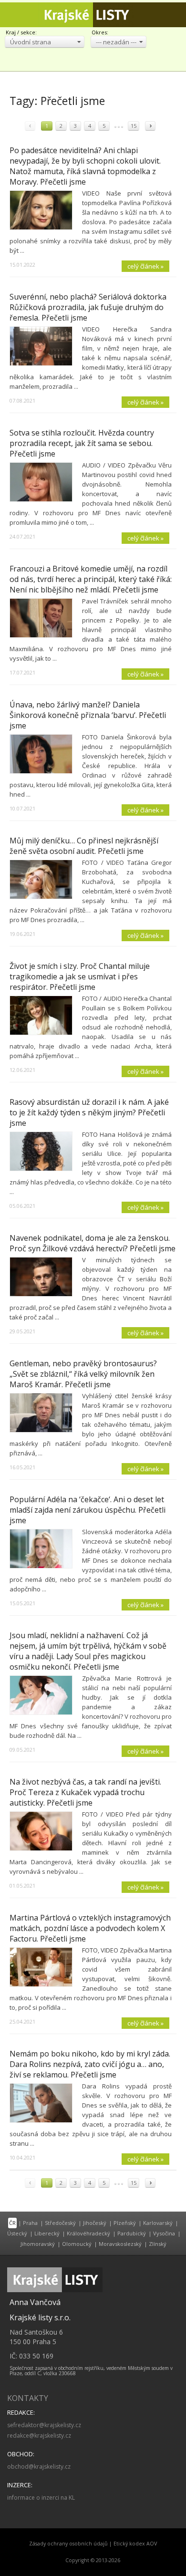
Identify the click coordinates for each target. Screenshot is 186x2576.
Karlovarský (158, 2223)
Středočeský (60, 2223)
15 (134, 126)
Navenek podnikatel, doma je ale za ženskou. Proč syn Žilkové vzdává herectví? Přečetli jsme (93, 1243)
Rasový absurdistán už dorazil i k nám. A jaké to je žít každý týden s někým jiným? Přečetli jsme (89, 1112)
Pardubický (132, 2233)
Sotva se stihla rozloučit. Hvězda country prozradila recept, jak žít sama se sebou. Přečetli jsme (82, 443)
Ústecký (17, 2233)
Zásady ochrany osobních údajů (68, 2544)
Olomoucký (77, 2244)
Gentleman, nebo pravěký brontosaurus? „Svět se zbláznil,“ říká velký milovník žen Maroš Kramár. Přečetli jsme (83, 1374)
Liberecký (47, 2233)
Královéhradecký (88, 2233)
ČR (12, 2223)
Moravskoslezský (120, 2244)
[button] (45, 42)
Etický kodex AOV (135, 2544)
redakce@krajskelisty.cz (39, 2436)
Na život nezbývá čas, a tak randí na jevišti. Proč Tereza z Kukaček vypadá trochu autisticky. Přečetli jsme (85, 1792)
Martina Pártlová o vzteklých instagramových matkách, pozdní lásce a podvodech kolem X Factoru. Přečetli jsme (90, 1928)
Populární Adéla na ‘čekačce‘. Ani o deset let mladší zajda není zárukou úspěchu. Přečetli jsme (88, 1510)
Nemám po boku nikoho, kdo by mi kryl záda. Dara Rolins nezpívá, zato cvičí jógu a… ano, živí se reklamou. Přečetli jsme (90, 2064)
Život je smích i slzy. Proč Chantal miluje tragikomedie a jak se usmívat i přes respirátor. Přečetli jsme (80, 976)
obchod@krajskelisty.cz (39, 2467)
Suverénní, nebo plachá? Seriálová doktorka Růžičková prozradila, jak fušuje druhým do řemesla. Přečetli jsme (88, 307)
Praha (30, 2223)
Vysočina (164, 2233)
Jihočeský (95, 2223)
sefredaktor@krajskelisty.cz (44, 2425)
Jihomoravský (38, 2244)
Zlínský (158, 2244)
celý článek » (145, 266)
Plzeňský (125, 2223)
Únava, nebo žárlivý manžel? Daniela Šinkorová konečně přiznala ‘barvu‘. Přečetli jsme (88, 715)
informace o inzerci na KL (41, 2498)
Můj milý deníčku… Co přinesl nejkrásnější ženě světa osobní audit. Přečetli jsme (84, 846)
